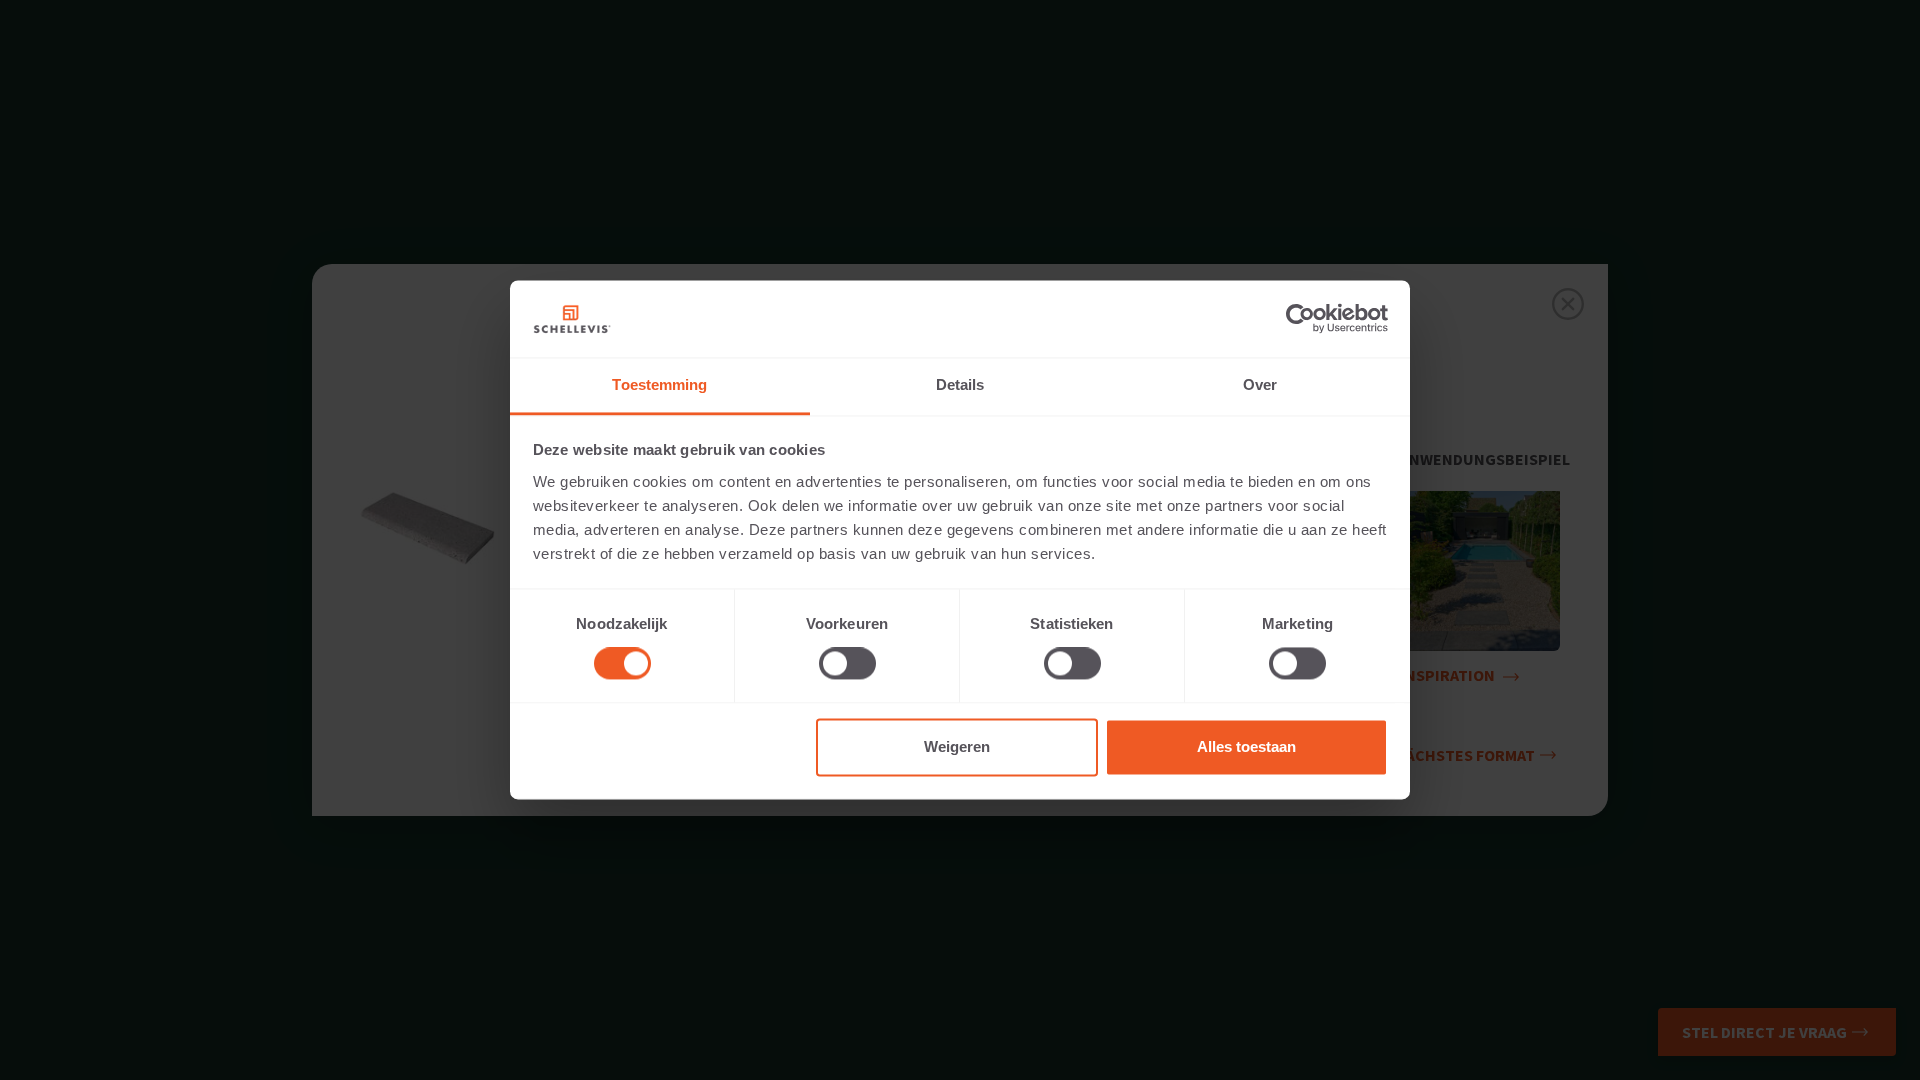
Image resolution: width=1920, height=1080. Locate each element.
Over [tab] (1260, 384)
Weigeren (957, 746)
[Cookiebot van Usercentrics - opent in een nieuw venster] (1300, 319)
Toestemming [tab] (659, 384)
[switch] (847, 664)
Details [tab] (960, 384)
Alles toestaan (1246, 746)
